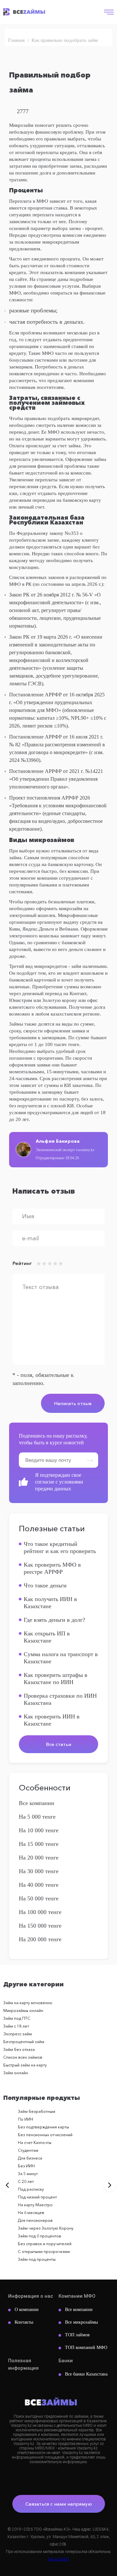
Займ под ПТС (17, 2018)
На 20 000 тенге (39, 1858)
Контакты (24, 2322)
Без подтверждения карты (43, 2127)
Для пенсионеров (35, 2220)
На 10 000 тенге (39, 1830)
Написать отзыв (73, 1403)
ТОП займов (77, 2335)
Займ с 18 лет (16, 2026)
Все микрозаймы (81, 2322)
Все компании (37, 1803)
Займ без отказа (19, 2049)
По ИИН (26, 2119)
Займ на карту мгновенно (28, 2003)
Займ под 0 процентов (39, 2236)
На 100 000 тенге (40, 1912)
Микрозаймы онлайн (23, 2010)
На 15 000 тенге (39, 1844)
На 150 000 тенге (40, 1926)
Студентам (28, 2150)
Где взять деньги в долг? (54, 1620)
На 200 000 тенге (40, 1939)
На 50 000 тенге (39, 1898)
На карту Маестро (35, 2205)
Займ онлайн (16, 2073)
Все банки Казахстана (86, 2374)
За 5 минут (28, 2174)
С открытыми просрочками (44, 2251)
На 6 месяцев (31, 2213)
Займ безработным (37, 2111)
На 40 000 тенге (39, 1885)
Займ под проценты (37, 2259)
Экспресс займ (18, 2034)
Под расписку (31, 2189)
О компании (27, 2310)
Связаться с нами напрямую (59, 2504)
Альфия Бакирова (58, 1141)
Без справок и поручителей (45, 2244)
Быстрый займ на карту (25, 2065)
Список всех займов (23, 2057)
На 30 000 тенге (39, 1871)
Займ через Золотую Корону (46, 2228)
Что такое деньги (45, 1585)
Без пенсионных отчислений (45, 2135)
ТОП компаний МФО (86, 2347)
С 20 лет (26, 2181)
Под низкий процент (37, 2197)
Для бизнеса (30, 2158)
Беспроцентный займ (24, 2042)
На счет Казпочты (35, 2143)
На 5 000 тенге (37, 1817)
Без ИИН (26, 2166)
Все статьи (58, 1744)
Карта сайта (58, 2559)
